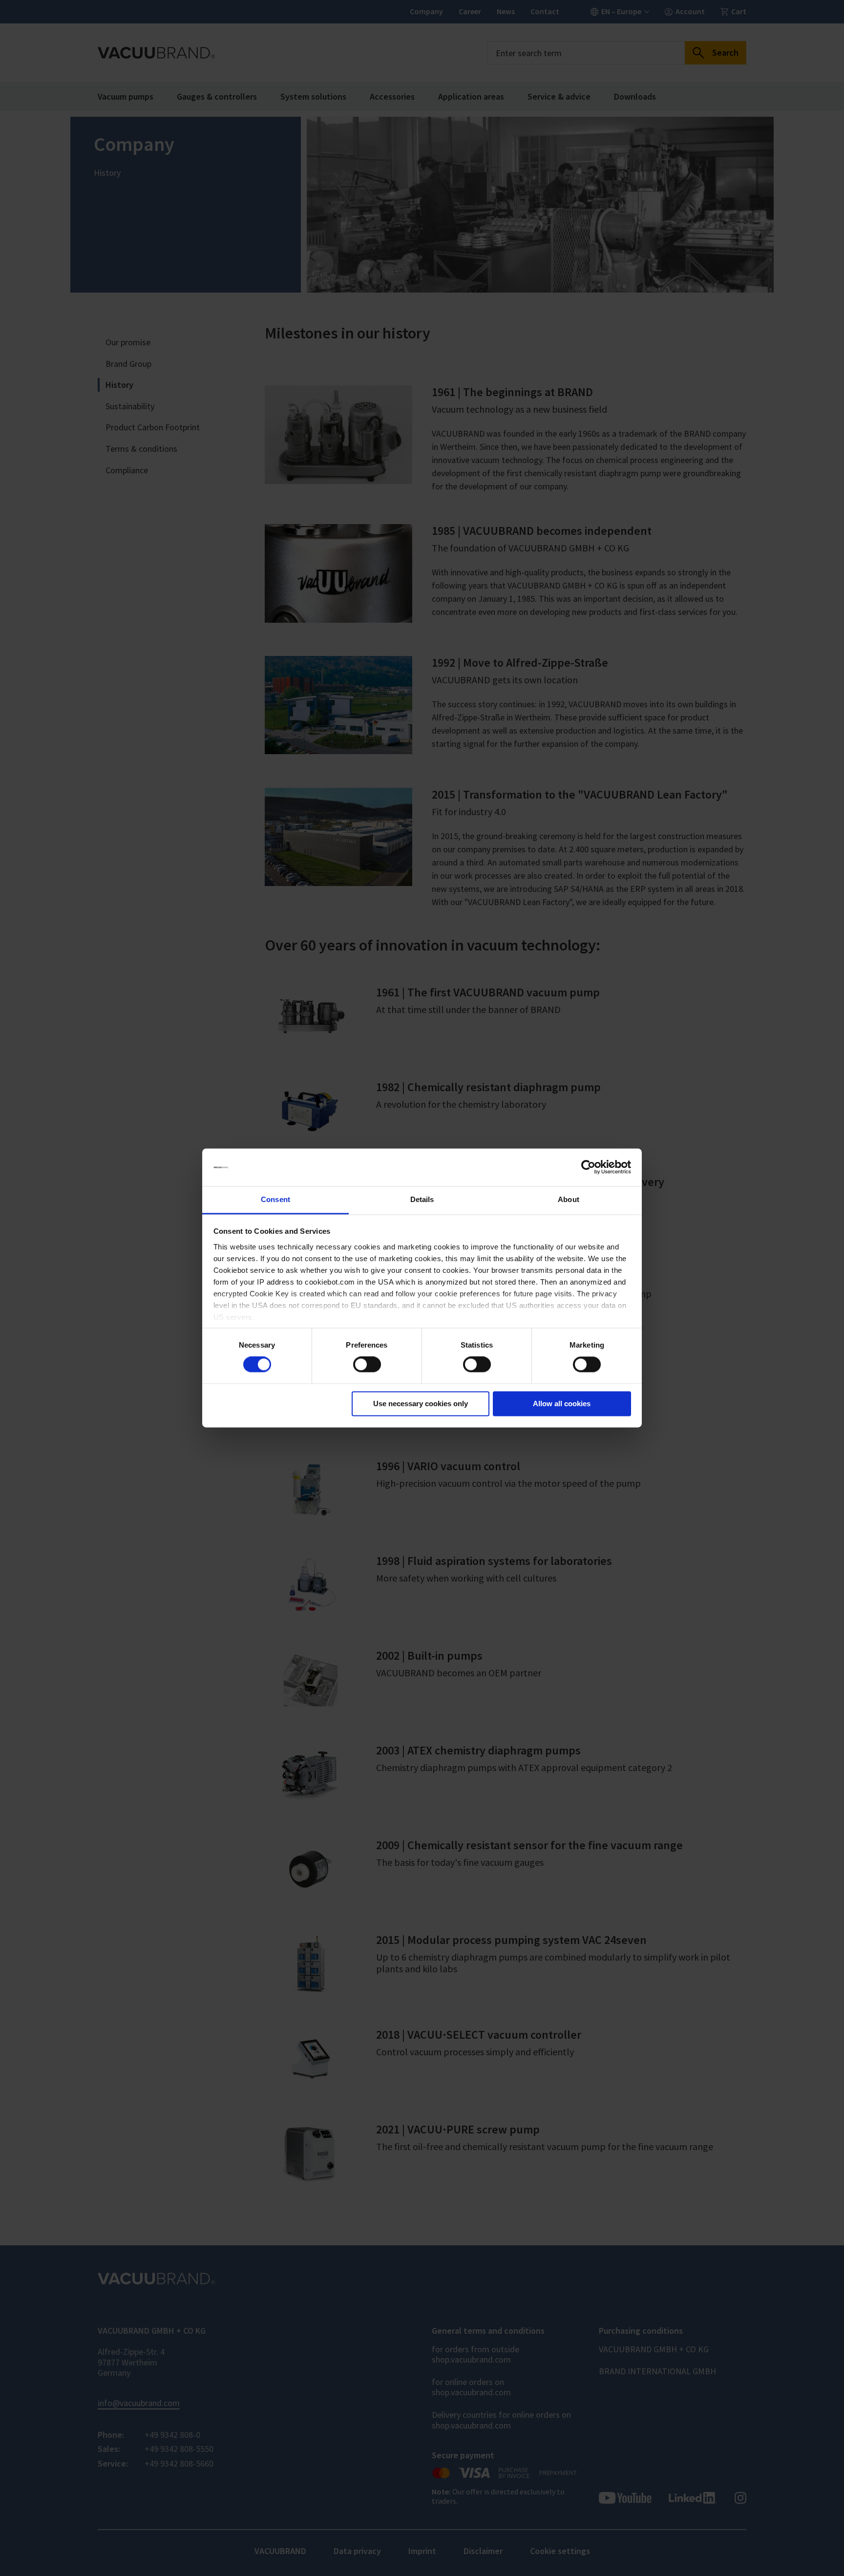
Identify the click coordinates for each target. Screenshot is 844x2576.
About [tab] (569, 1199)
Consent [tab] (275, 1199)
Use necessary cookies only (421, 1404)
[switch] (367, 1365)
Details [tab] (422, 1199)
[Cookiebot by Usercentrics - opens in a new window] (588, 1167)
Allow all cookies (562, 1404)
